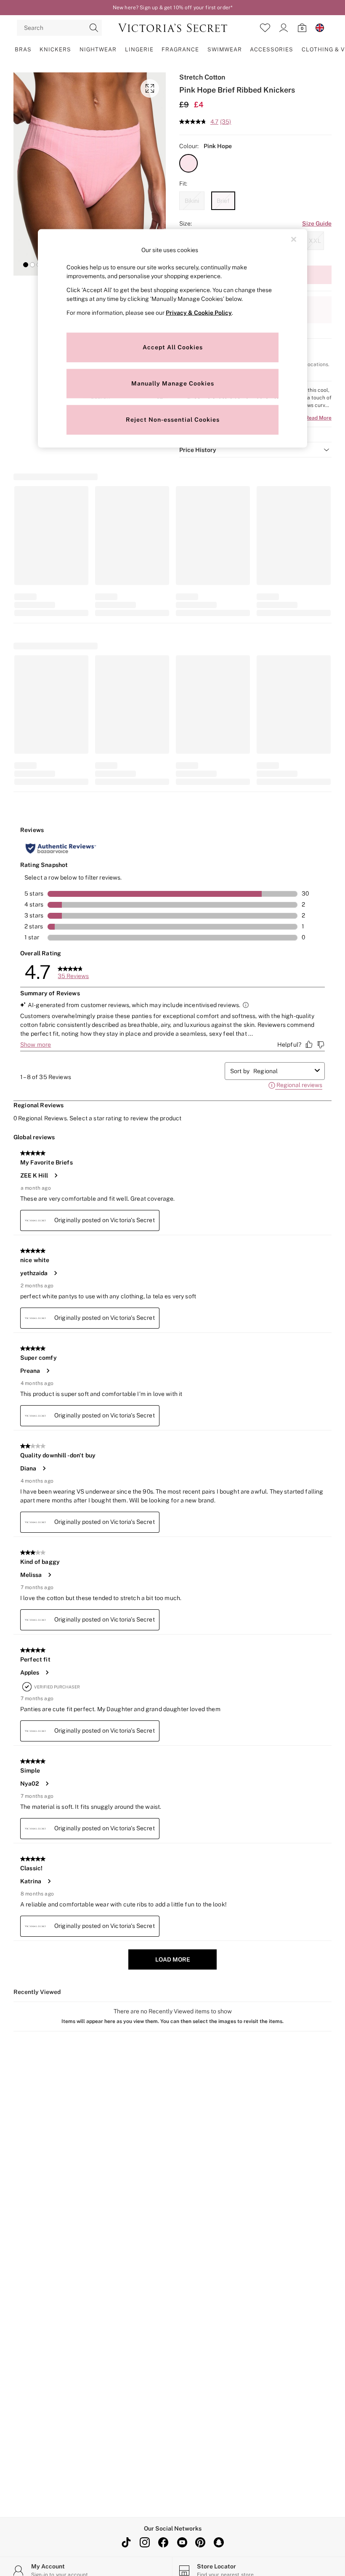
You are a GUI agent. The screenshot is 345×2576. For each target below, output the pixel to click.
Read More (318, 418)
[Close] (294, 239)
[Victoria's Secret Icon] (173, 28)
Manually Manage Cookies (173, 383)
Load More (173, 1959)
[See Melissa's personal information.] (49, 1575)
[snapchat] (219, 2542)
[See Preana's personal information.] (48, 1371)
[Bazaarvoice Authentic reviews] (61, 848)
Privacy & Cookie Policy (199, 312)
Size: (186, 223)
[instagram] (145, 2542)
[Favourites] (265, 28)
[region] (172, 339)
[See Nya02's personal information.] (47, 1784)
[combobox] (282, 1071)
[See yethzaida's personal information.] (55, 1273)
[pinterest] (200, 2542)
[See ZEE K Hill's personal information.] (56, 1175)
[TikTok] (126, 2542)
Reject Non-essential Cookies (173, 419)
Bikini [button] (192, 201)
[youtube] (182, 2542)
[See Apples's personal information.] (47, 1672)
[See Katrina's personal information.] (49, 1881)
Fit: (183, 183)
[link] (284, 28)
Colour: (189, 146)
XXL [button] (315, 241)
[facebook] (163, 2542)
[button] (26, 265)
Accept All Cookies (173, 347)
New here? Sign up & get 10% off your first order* (172, 8)
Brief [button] (223, 201)
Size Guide (317, 223)
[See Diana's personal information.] (44, 1468)
